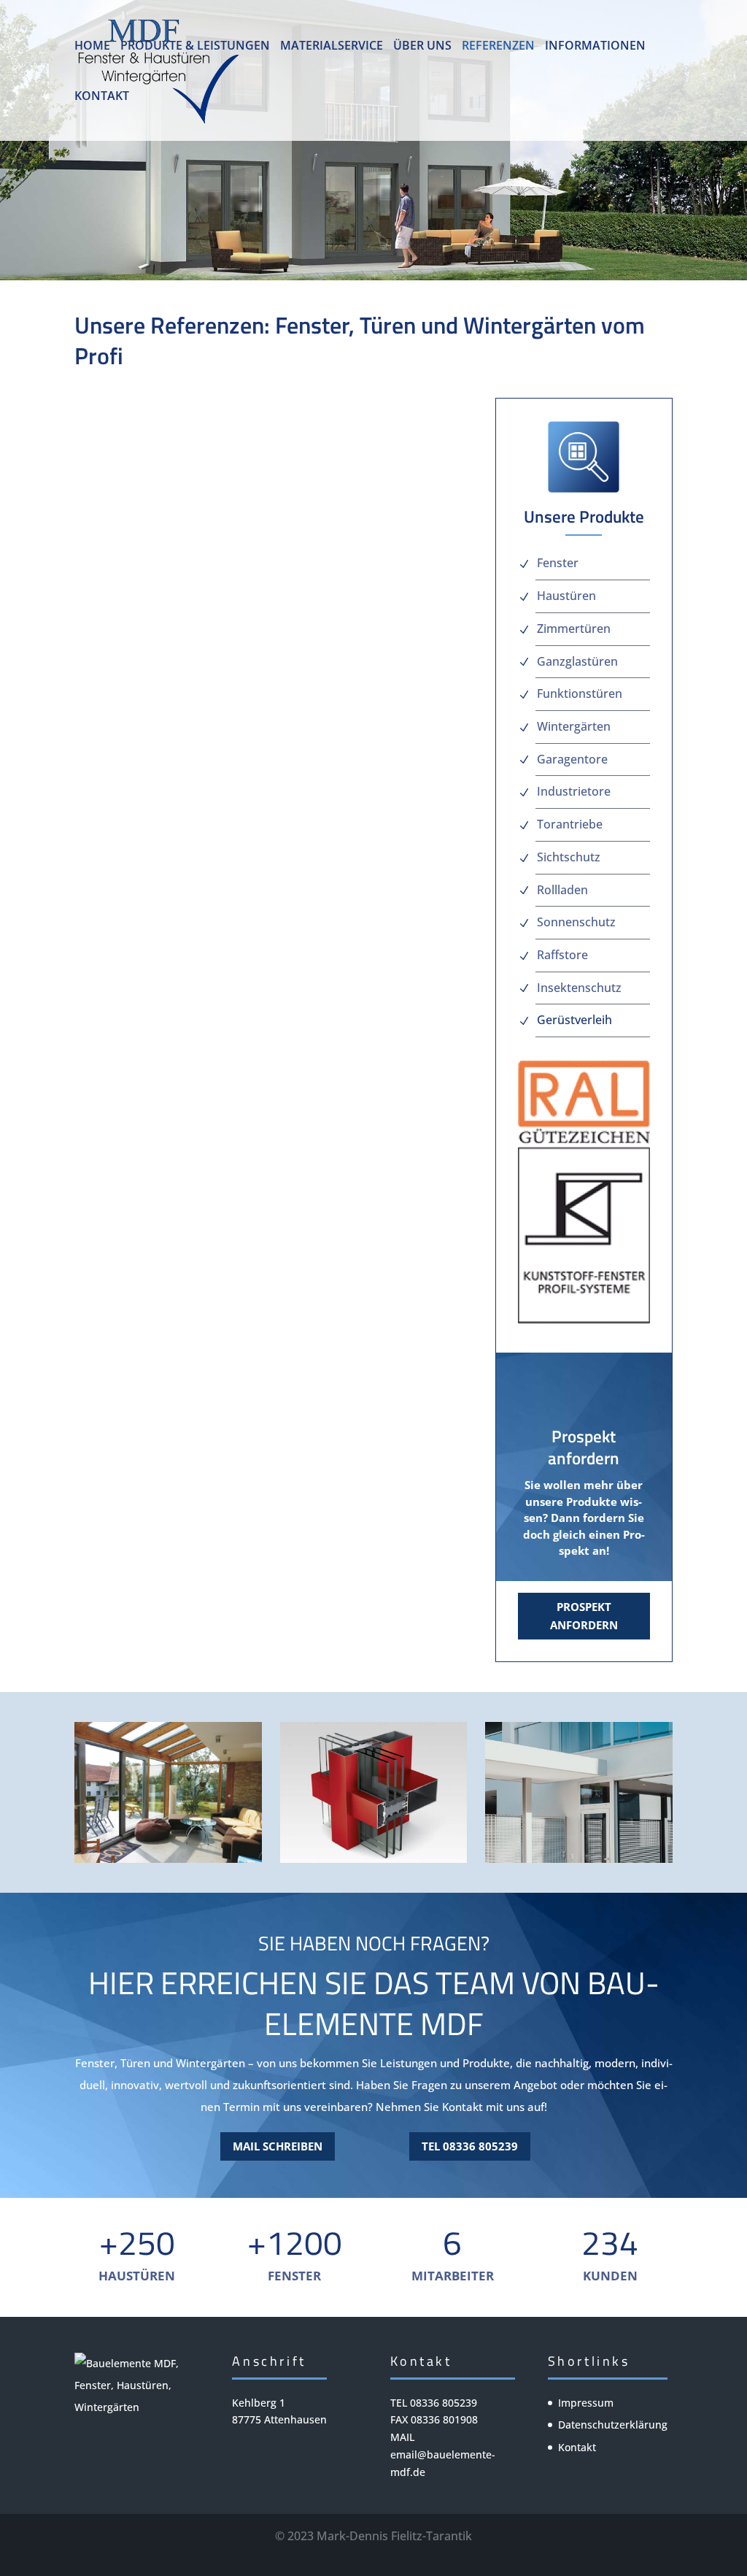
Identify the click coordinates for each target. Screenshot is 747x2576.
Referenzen (498, 47)
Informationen (595, 47)
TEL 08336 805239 (470, 2146)
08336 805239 (444, 2403)
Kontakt (102, 97)
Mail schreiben (278, 2146)
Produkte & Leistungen (195, 47)
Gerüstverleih (574, 1020)
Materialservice (332, 47)
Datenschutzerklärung (613, 2425)
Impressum (586, 2403)
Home (92, 47)
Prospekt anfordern (584, 1616)
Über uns (422, 47)
